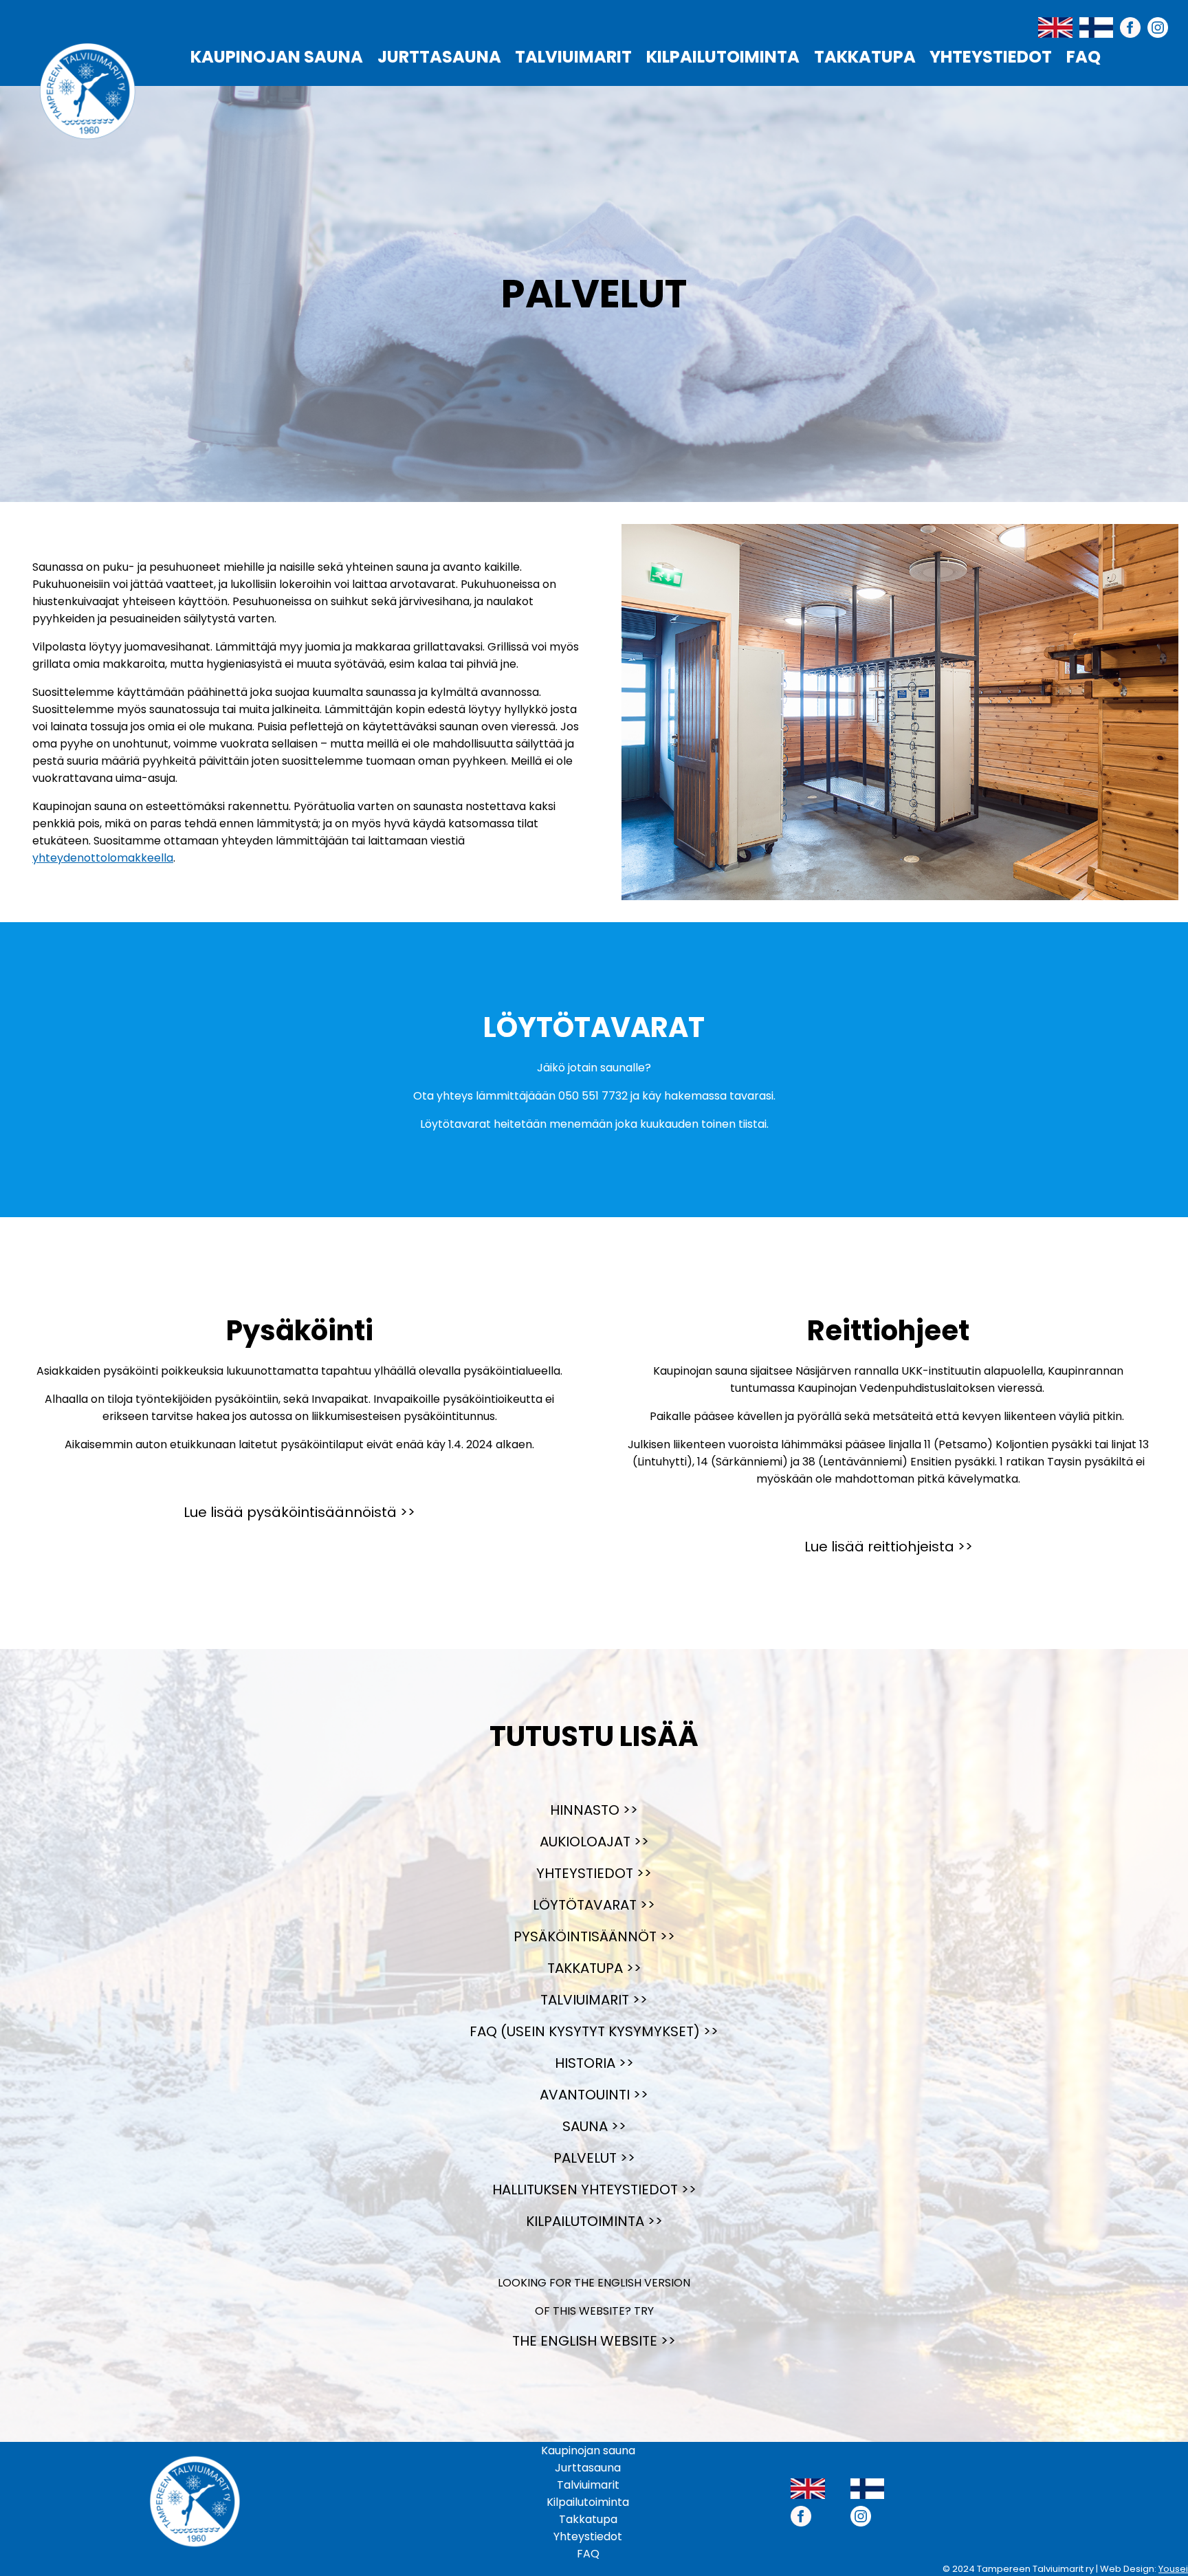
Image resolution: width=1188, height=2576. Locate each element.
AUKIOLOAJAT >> (594, 1842)
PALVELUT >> (594, 2158)
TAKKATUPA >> (594, 1968)
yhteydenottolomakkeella (103, 858)
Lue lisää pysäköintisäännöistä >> (299, 1512)
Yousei (1173, 2569)
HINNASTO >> (594, 1810)
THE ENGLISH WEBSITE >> (594, 2341)
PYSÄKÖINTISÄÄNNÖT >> (594, 1936)
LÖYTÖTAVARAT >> (594, 1905)
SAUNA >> (594, 2126)
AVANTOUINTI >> (594, 2095)
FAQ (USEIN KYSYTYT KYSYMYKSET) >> (594, 2031)
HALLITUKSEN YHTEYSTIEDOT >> (594, 2190)
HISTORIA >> (594, 2063)
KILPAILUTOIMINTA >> (594, 2221)
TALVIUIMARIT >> (594, 2000)
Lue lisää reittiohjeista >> (889, 1547)
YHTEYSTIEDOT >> (594, 1873)
